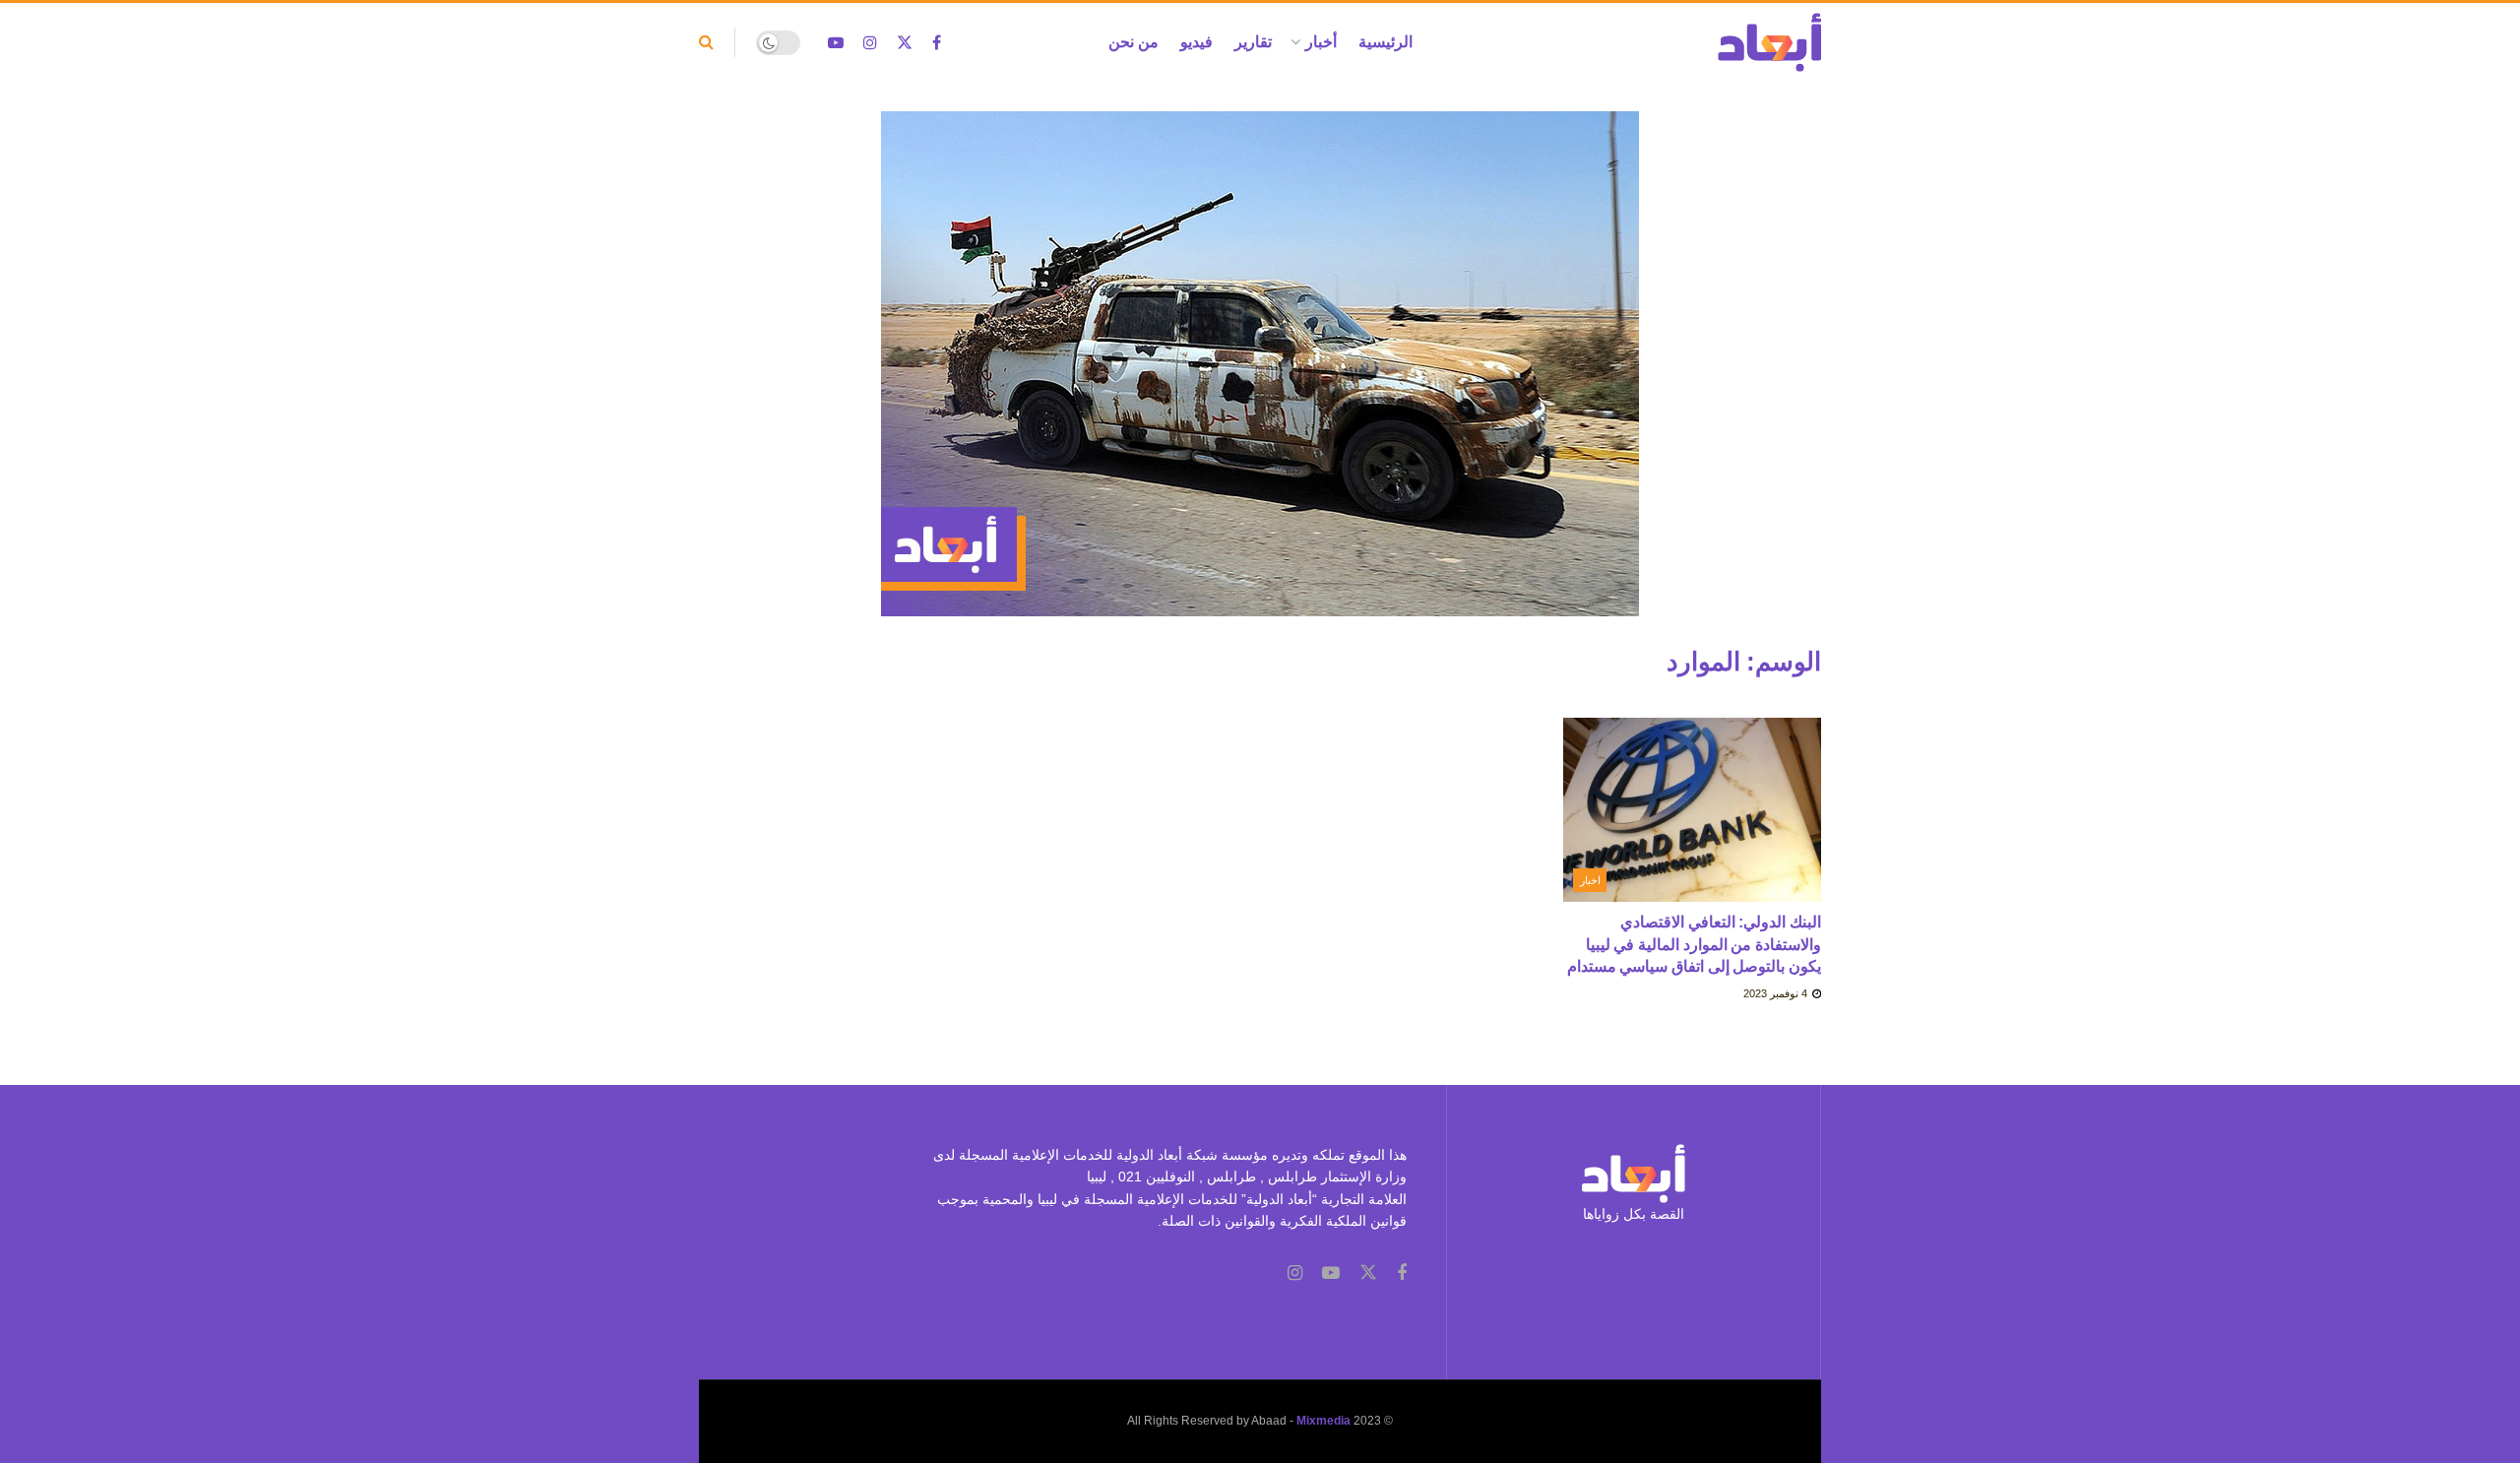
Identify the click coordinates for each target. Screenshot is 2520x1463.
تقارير (1253, 42)
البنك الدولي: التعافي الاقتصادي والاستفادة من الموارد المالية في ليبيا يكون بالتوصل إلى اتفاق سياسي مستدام (1694, 944)
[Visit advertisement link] (1260, 379)
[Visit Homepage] (1769, 42)
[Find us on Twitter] (905, 43)
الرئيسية (1386, 42)
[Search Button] (706, 42)
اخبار (1590, 880)
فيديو (1197, 42)
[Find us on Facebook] (937, 43)
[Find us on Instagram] (870, 43)
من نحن (1134, 42)
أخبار (1321, 42)
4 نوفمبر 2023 (1777, 993)
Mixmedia (1323, 1421)
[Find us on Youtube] (836, 43)
